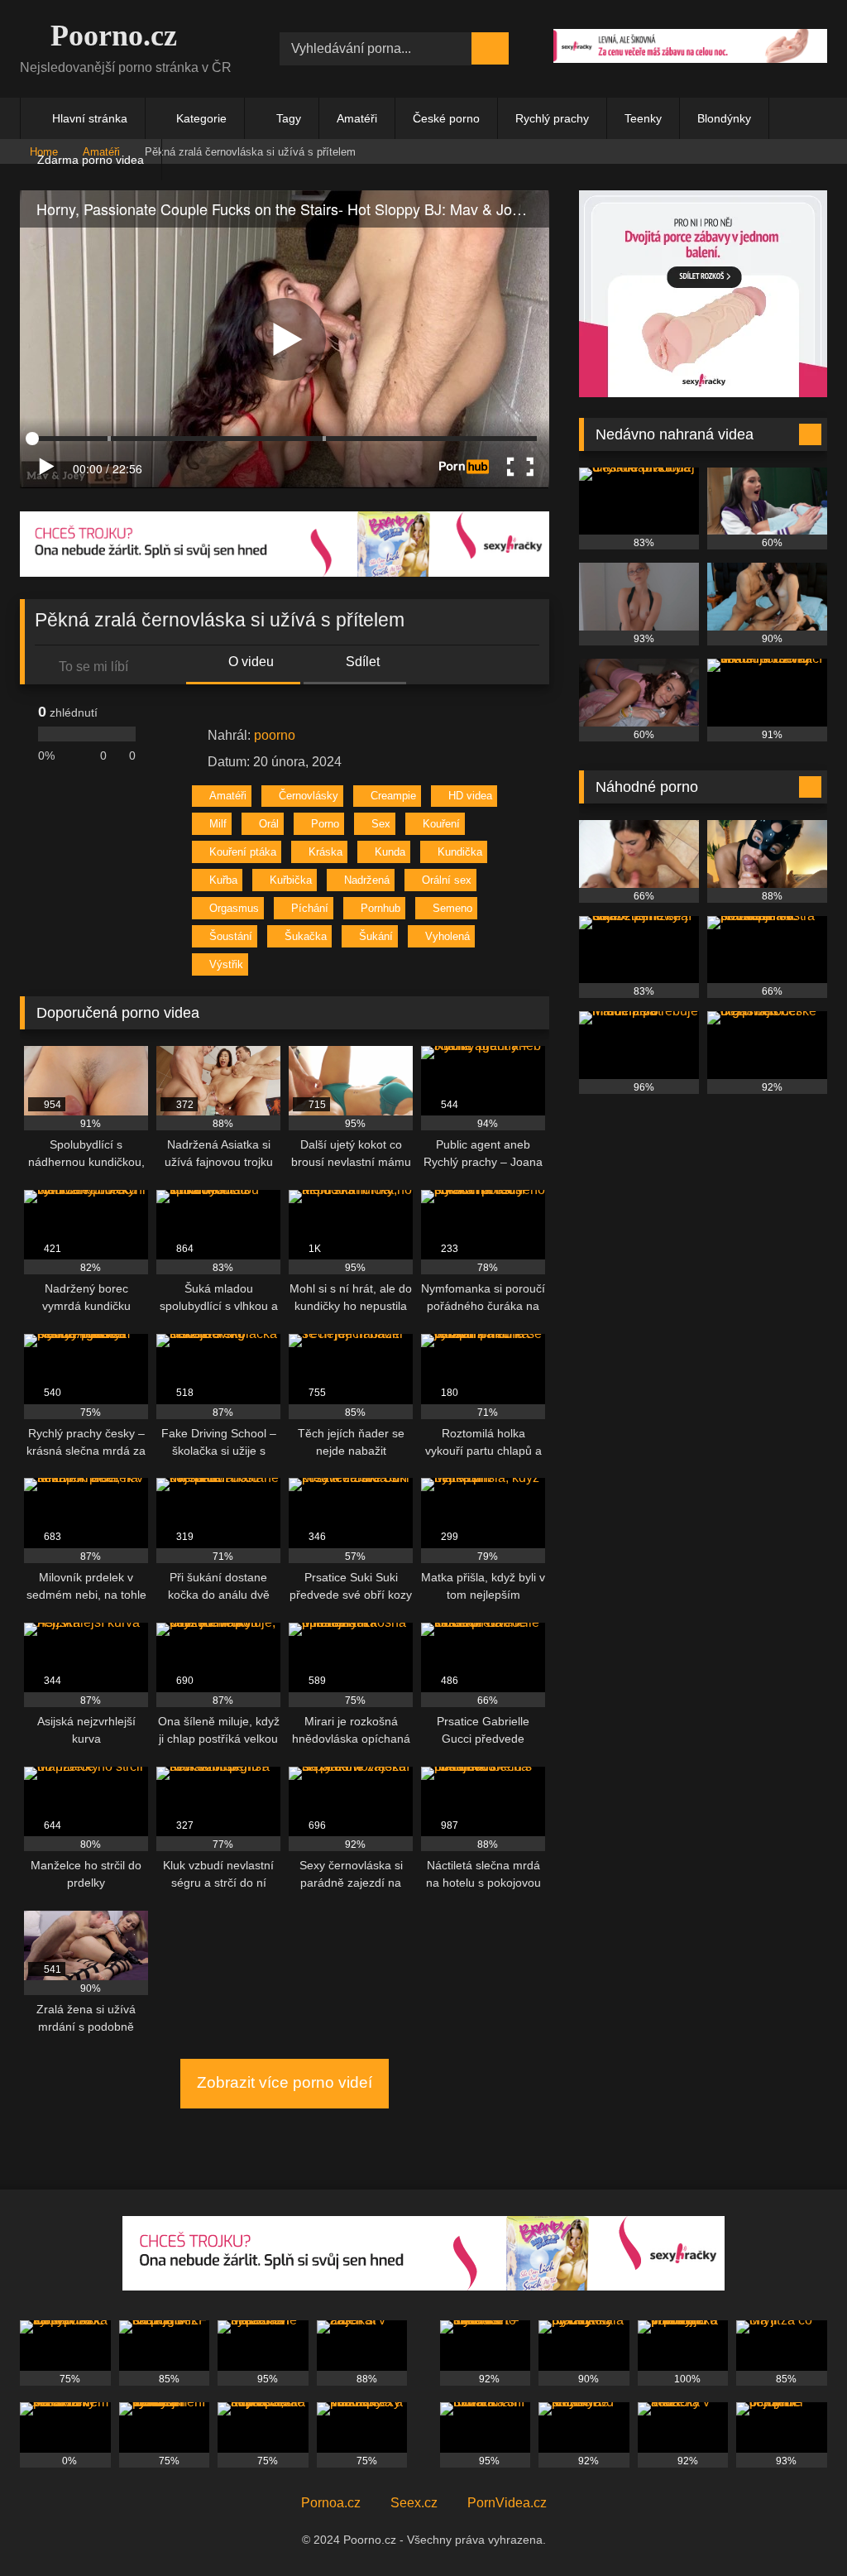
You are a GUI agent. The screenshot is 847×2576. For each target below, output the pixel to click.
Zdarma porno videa (91, 160)
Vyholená (447, 936)
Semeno (452, 908)
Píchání (310, 908)
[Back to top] (797, 2527)
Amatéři (357, 118)
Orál (269, 824)
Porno (325, 824)
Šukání (376, 936)
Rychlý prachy (552, 118)
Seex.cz (414, 2503)
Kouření (441, 824)
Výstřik (226, 964)
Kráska (325, 852)
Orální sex (447, 880)
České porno (446, 118)
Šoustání (231, 936)
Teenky (643, 118)
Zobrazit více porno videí (285, 2082)
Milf (218, 824)
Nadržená (367, 880)
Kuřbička (291, 880)
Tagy (289, 118)
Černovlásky (309, 796)
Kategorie (201, 118)
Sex (381, 824)
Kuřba (223, 880)
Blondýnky (724, 118)
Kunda (390, 852)
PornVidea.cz (507, 2503)
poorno (275, 735)
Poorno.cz (110, 36)
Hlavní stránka (90, 118)
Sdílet (361, 662)
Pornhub (380, 908)
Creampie (393, 796)
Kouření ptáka (243, 852)
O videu (249, 662)
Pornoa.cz (331, 2503)
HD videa (470, 796)
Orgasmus (234, 908)
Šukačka (306, 936)
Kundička (460, 852)
